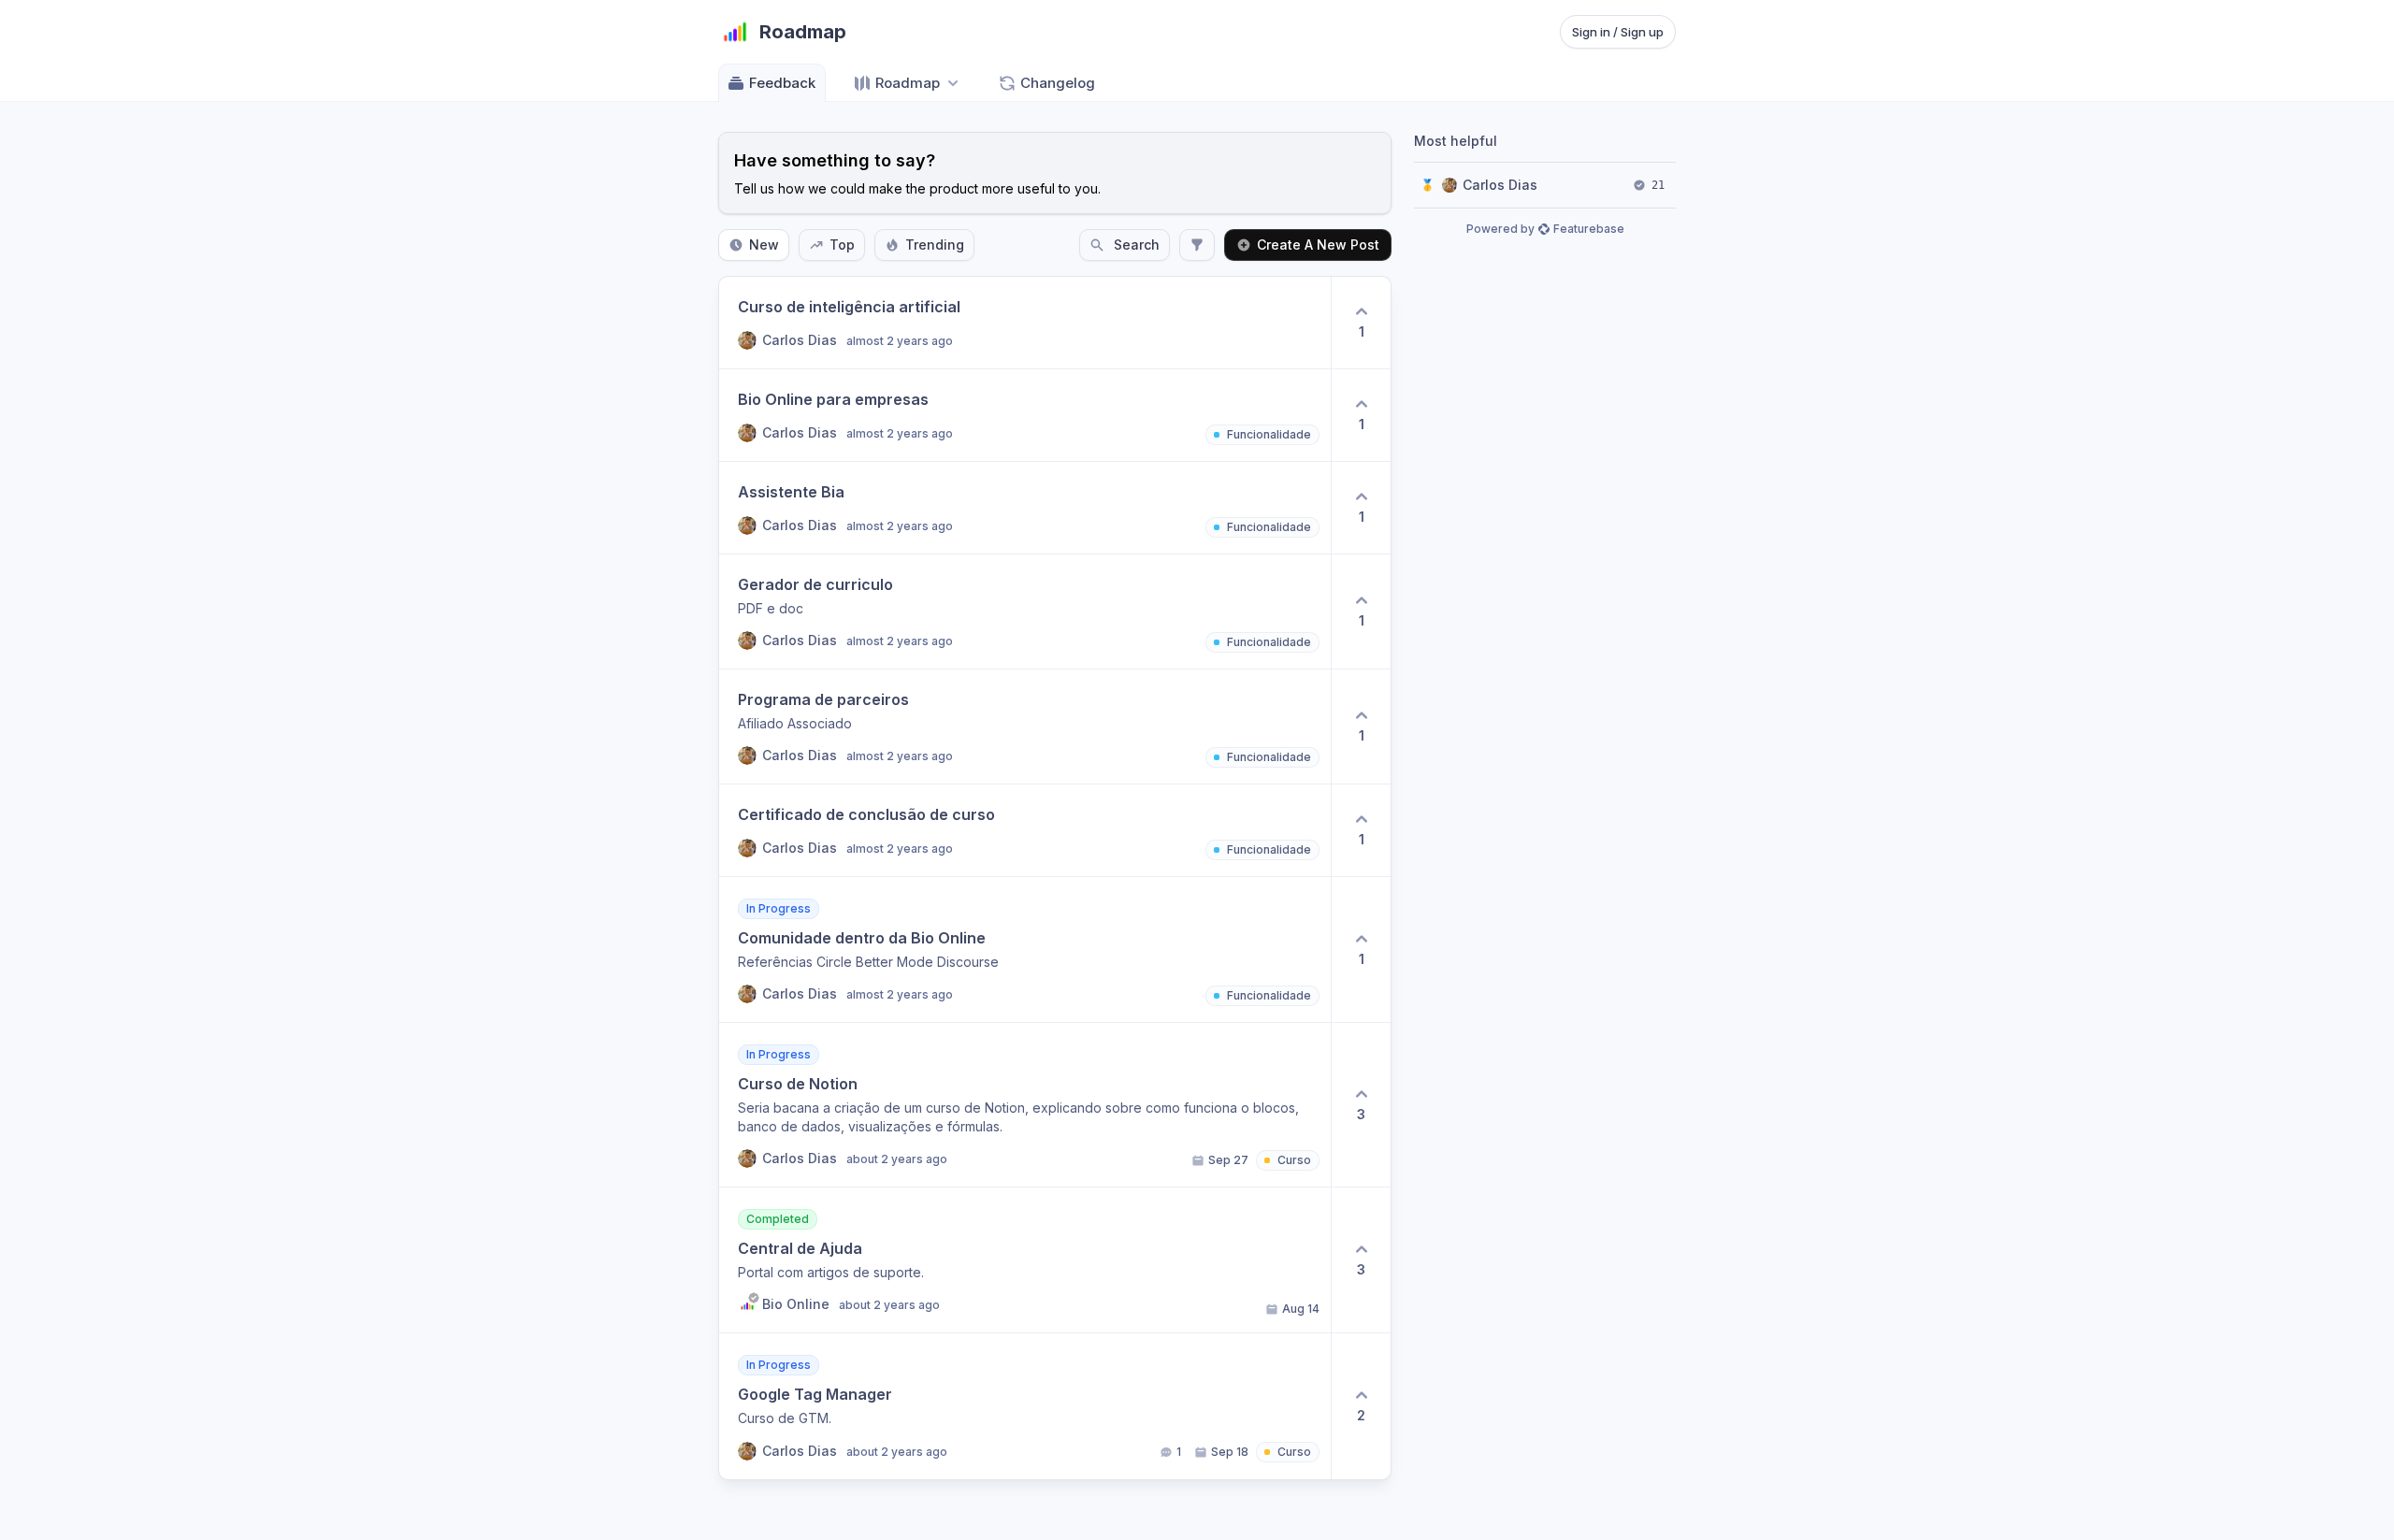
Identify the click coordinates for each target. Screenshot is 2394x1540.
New (764, 245)
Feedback (782, 83)
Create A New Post (1318, 245)
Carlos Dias (1500, 185)
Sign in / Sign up (1618, 32)
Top (842, 245)
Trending (935, 245)
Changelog (1058, 83)
